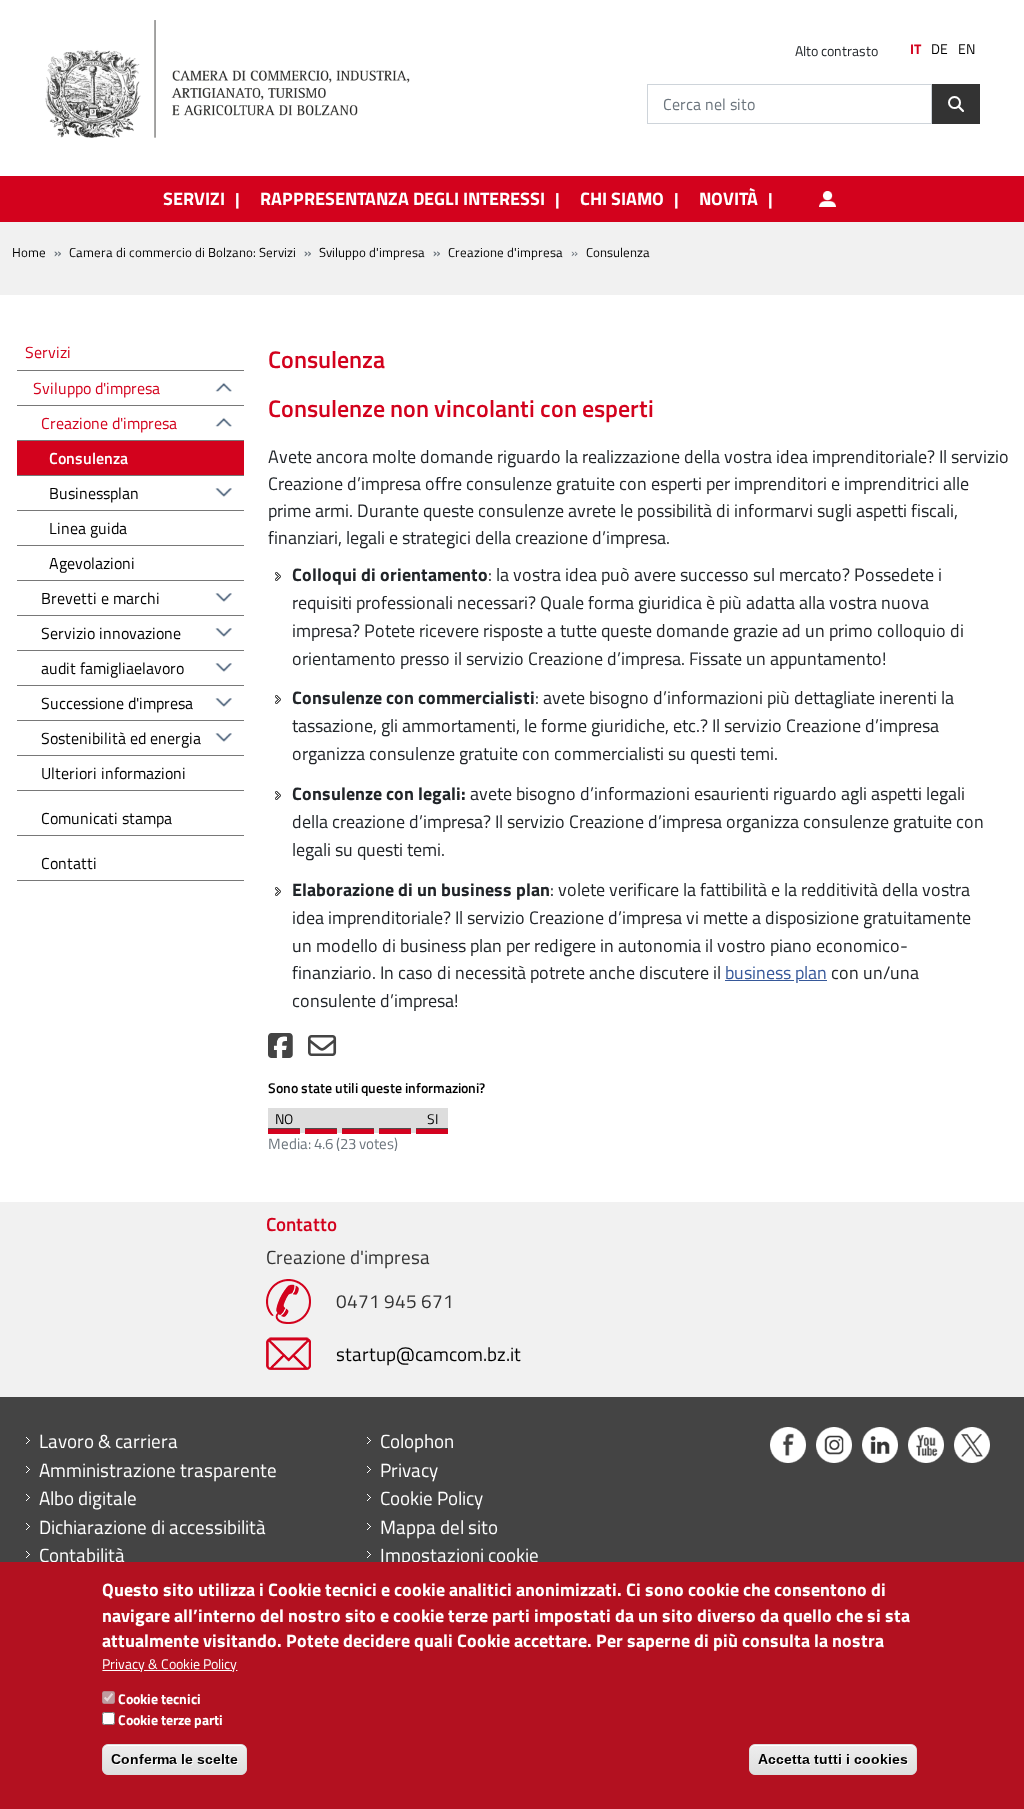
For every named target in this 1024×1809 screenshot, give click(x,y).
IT (915, 49)
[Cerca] (956, 104)
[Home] (244, 80)
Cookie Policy (431, 1498)
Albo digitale (88, 1498)
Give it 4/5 (395, 1126)
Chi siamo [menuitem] (622, 199)
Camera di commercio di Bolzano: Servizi (182, 252)
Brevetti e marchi (100, 598)
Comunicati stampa (106, 818)
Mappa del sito (439, 1527)
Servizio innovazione (111, 633)
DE (939, 49)
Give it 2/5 (321, 1126)
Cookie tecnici (159, 1698)
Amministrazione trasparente (158, 1470)
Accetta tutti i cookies (833, 1759)
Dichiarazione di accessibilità (152, 1527)
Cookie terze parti (170, 1719)
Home (29, 252)
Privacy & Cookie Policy (169, 1663)
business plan (776, 972)
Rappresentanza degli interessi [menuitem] (402, 199)
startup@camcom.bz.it (428, 1353)
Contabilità (82, 1555)
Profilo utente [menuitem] (827, 199)
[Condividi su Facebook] (280, 1050)
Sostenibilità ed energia (121, 738)
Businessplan (94, 493)
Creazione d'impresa (505, 252)
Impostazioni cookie (459, 1555)
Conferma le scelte (174, 1759)
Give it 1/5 (284, 1126)
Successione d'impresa (117, 703)
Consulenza (88, 458)
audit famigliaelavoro (112, 668)
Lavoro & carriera (108, 1441)
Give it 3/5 (358, 1126)
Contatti (69, 863)
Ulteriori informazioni (113, 773)
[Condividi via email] (322, 1050)
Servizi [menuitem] (194, 199)
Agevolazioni (92, 563)
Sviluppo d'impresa (372, 252)
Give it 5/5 (432, 1126)
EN (966, 49)
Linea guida (88, 528)
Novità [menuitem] (728, 199)
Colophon (417, 1441)
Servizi (48, 351)
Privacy (409, 1470)
